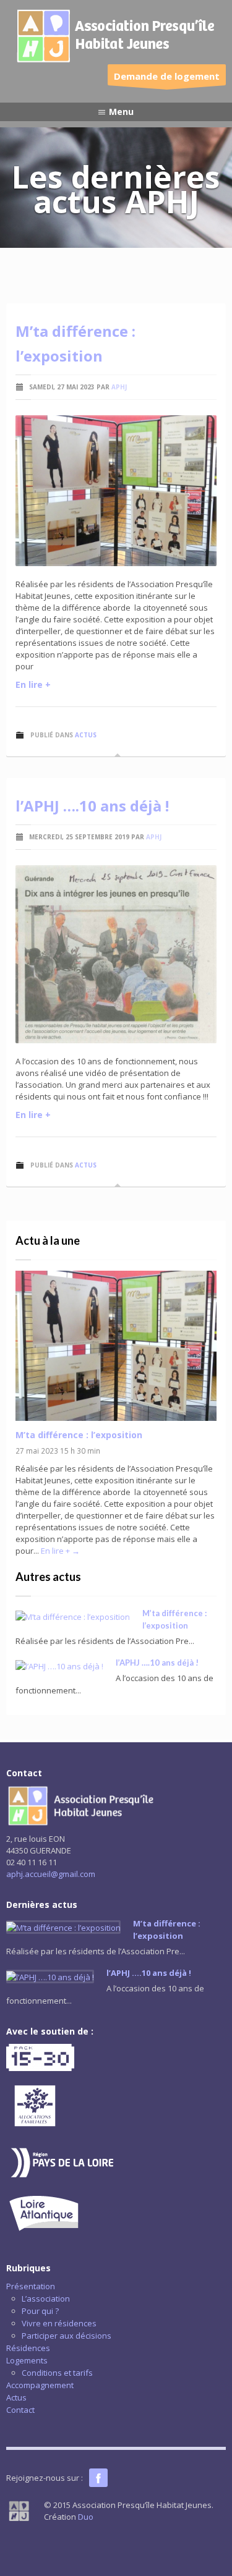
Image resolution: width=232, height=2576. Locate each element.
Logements (27, 2360)
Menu (121, 112)
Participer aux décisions (67, 2336)
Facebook (98, 2478)
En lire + (33, 684)
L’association (46, 2298)
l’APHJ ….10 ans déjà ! (92, 806)
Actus (86, 735)
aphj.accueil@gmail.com (51, 1874)
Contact (20, 2410)
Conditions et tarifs (57, 2373)
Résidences (28, 2348)
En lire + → (60, 1551)
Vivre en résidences (59, 2323)
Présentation (31, 2286)
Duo (86, 2517)
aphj (119, 387)
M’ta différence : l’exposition (79, 1435)
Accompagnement (40, 2385)
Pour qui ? (40, 2311)
